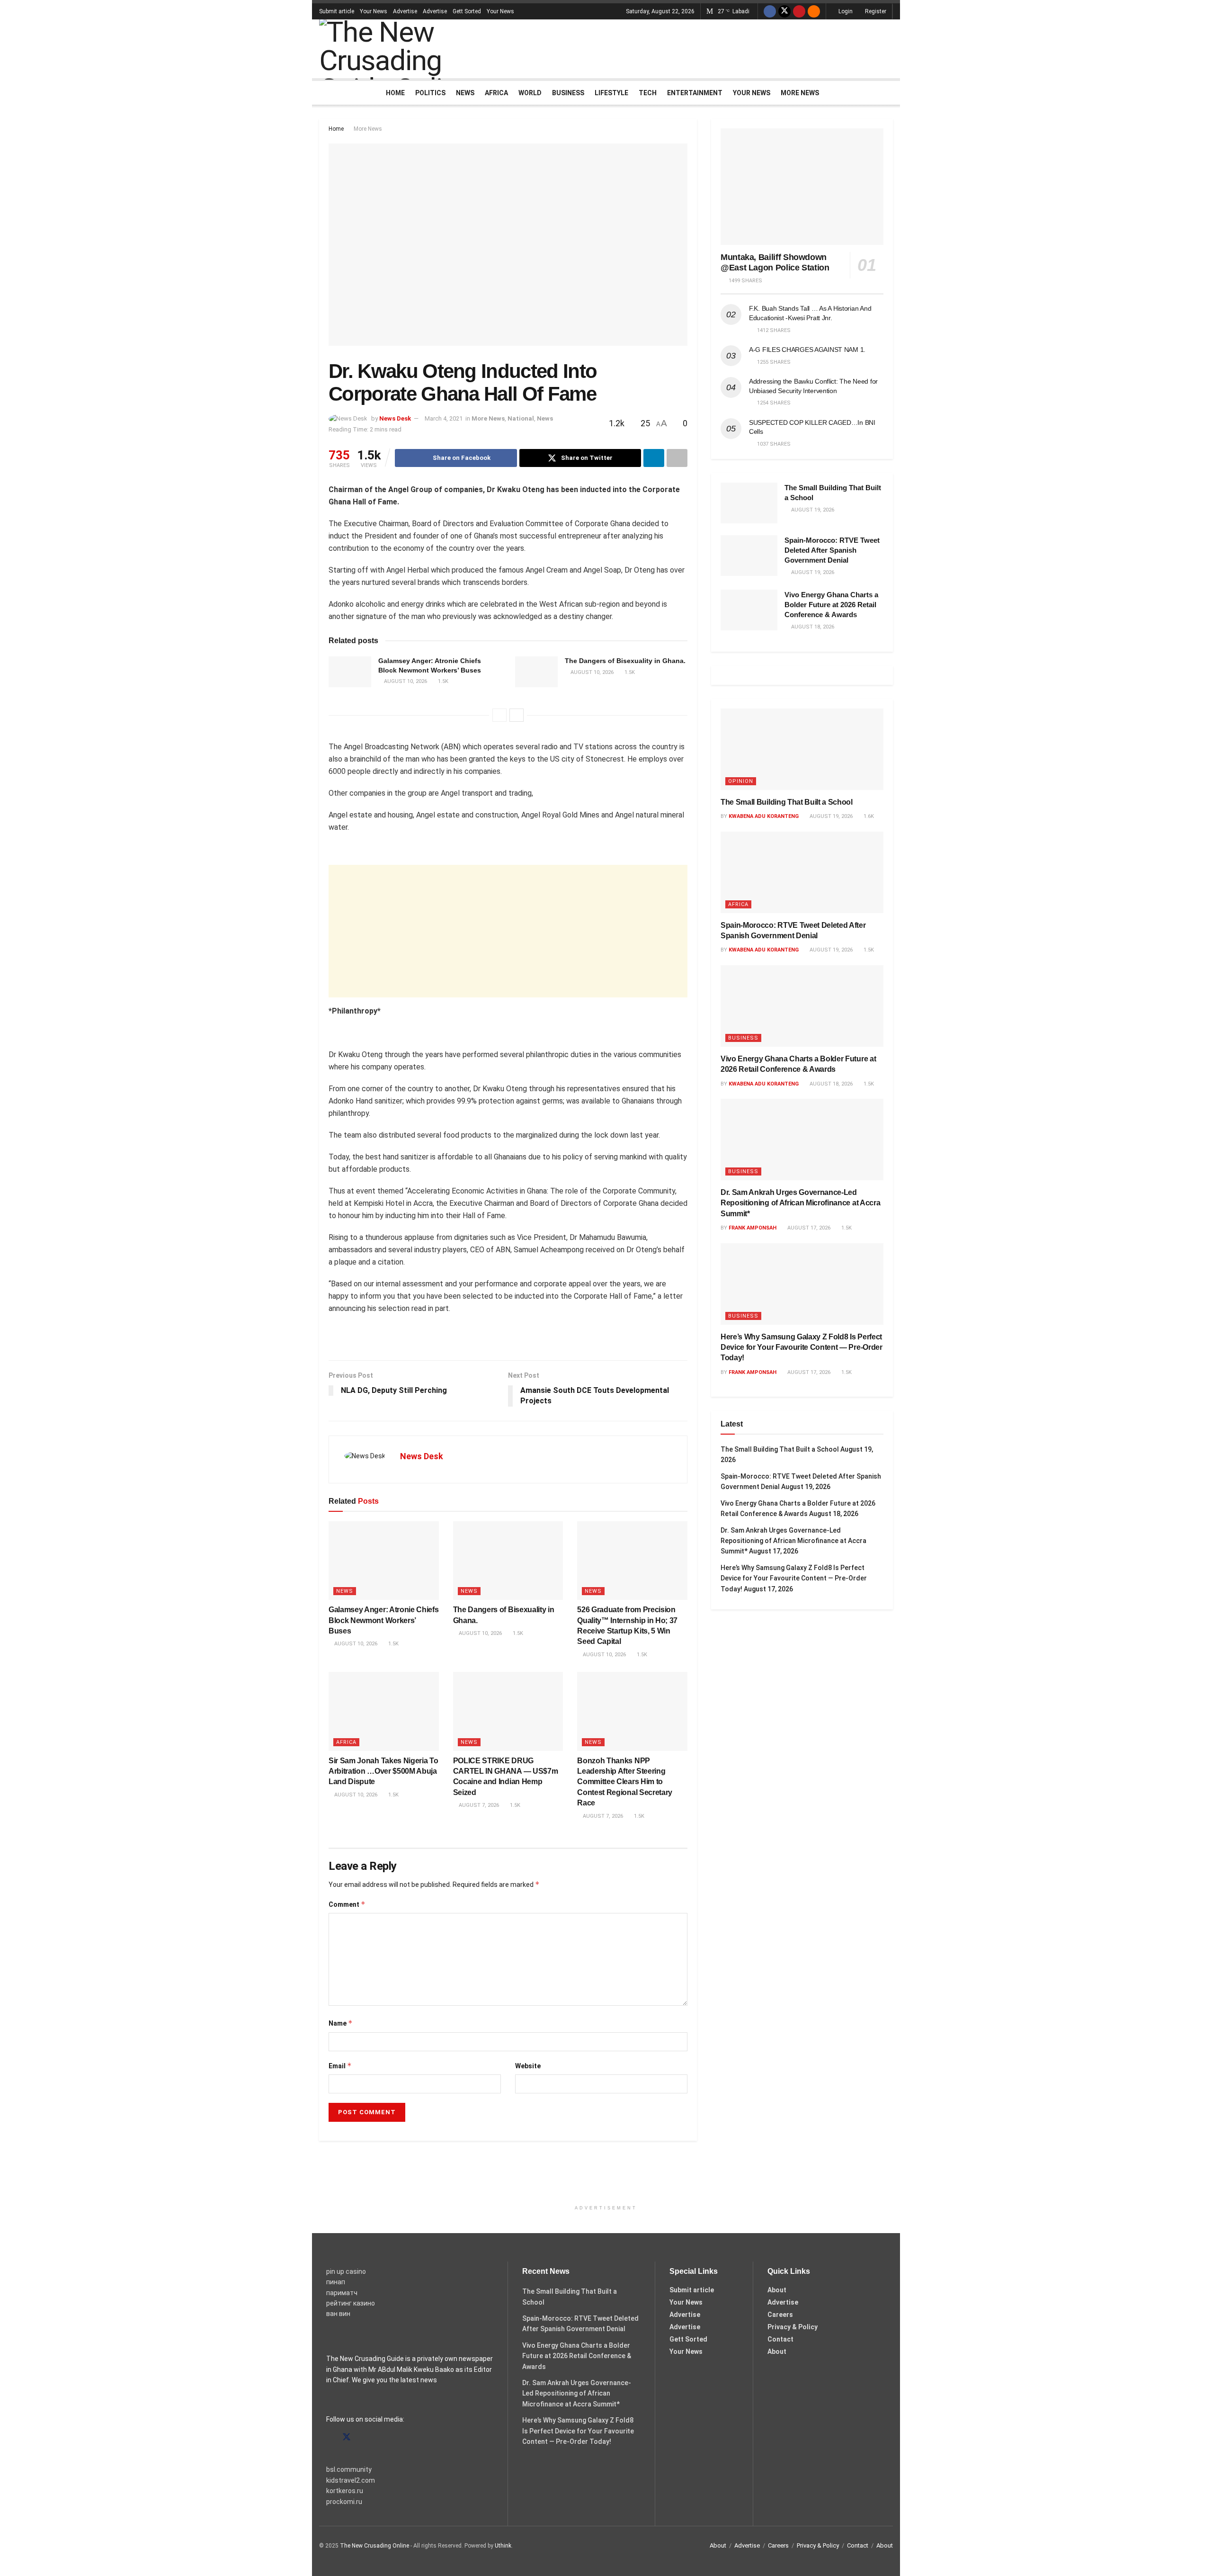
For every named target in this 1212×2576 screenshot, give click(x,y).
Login (845, 11)
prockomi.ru (344, 2502)
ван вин (338, 2314)
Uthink (503, 2546)
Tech (648, 93)
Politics (430, 93)
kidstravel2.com (351, 2480)
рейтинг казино (351, 2303)
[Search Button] (889, 93)
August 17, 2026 (808, 1228)
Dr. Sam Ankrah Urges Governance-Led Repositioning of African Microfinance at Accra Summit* (800, 1203)
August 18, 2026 (830, 1084)
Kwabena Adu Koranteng (764, 816)
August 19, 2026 (830, 816)
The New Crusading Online (374, 2546)
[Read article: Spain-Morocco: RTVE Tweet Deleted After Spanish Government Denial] (749, 556)
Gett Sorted (467, 11)
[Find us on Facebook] (770, 11)
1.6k (868, 816)
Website (528, 2066)
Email (340, 2066)
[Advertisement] (721, 47)
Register (875, 11)
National (521, 418)
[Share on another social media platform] (677, 458)
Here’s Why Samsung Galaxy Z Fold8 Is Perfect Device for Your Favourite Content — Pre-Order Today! (802, 1347)
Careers (780, 2315)
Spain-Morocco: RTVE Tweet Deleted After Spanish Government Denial (832, 550)
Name (341, 2023)
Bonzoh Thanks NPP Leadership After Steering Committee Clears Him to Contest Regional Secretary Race (625, 1782)
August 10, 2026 (405, 681)
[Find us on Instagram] (364, 2437)
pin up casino (346, 2271)
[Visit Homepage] (411, 49)
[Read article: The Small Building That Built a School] (749, 503)
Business (568, 93)
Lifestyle (611, 93)
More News (800, 93)
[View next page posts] (517, 715)
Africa (496, 93)
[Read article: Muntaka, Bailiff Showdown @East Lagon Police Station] (802, 187)
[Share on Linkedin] (654, 458)
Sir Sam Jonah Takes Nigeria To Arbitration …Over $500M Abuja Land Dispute (383, 1771)
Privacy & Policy (793, 2327)
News (465, 93)
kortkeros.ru (345, 2491)
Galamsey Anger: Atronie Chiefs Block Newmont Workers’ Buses (383, 1620)
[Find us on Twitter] (784, 11)
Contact (780, 2339)
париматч (342, 2293)
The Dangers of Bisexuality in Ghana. (625, 661)
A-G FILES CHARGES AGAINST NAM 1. (807, 350)
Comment (347, 1904)
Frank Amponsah (753, 1228)
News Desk (395, 418)
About (777, 2290)
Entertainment (695, 93)
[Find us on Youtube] (799, 11)
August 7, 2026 (478, 1805)
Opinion (741, 781)
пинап (336, 2282)
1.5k (442, 681)
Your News (374, 11)
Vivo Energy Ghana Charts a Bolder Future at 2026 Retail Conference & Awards (831, 605)
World (530, 93)
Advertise (405, 11)
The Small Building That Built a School (787, 802)
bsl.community (349, 2469)
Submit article (337, 11)
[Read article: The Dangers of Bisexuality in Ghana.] (536, 672)
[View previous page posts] (499, 715)
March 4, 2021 (444, 418)
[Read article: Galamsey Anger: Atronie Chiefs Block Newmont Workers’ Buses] (350, 672)
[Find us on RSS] (814, 11)
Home (395, 93)
